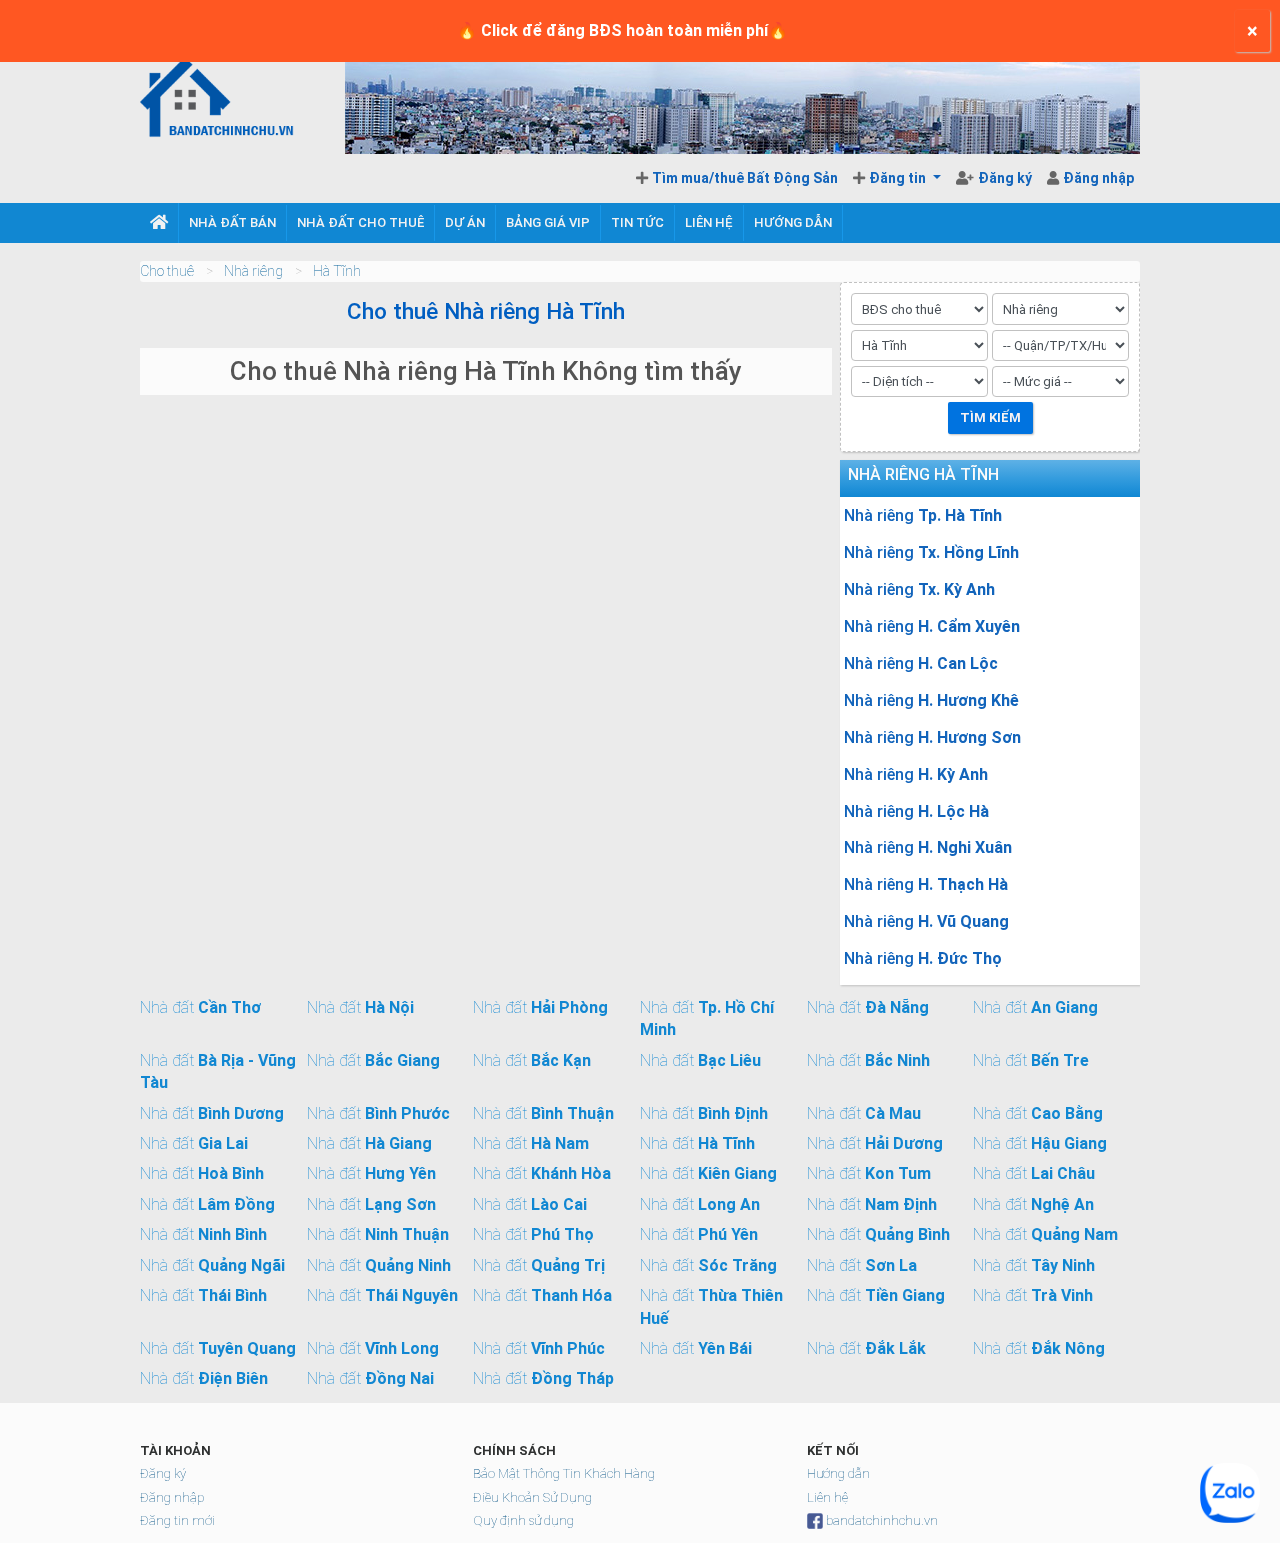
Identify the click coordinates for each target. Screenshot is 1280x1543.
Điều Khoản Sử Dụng (532, 1497)
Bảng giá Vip (548, 222)
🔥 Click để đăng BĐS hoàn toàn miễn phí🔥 (622, 30)
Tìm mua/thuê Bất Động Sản (745, 178)
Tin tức (637, 222)
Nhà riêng (253, 271)
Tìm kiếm (990, 417)
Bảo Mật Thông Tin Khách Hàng (564, 1473)
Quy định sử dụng (523, 1520)
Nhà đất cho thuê (360, 222)
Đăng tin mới (177, 1520)
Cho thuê (167, 271)
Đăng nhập (1098, 178)
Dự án (465, 222)
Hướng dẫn (793, 222)
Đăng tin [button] (899, 178)
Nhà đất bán (232, 222)
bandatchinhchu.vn (882, 1520)
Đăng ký (1006, 178)
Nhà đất (200, 1007)
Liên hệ (709, 222)
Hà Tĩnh (337, 271)
